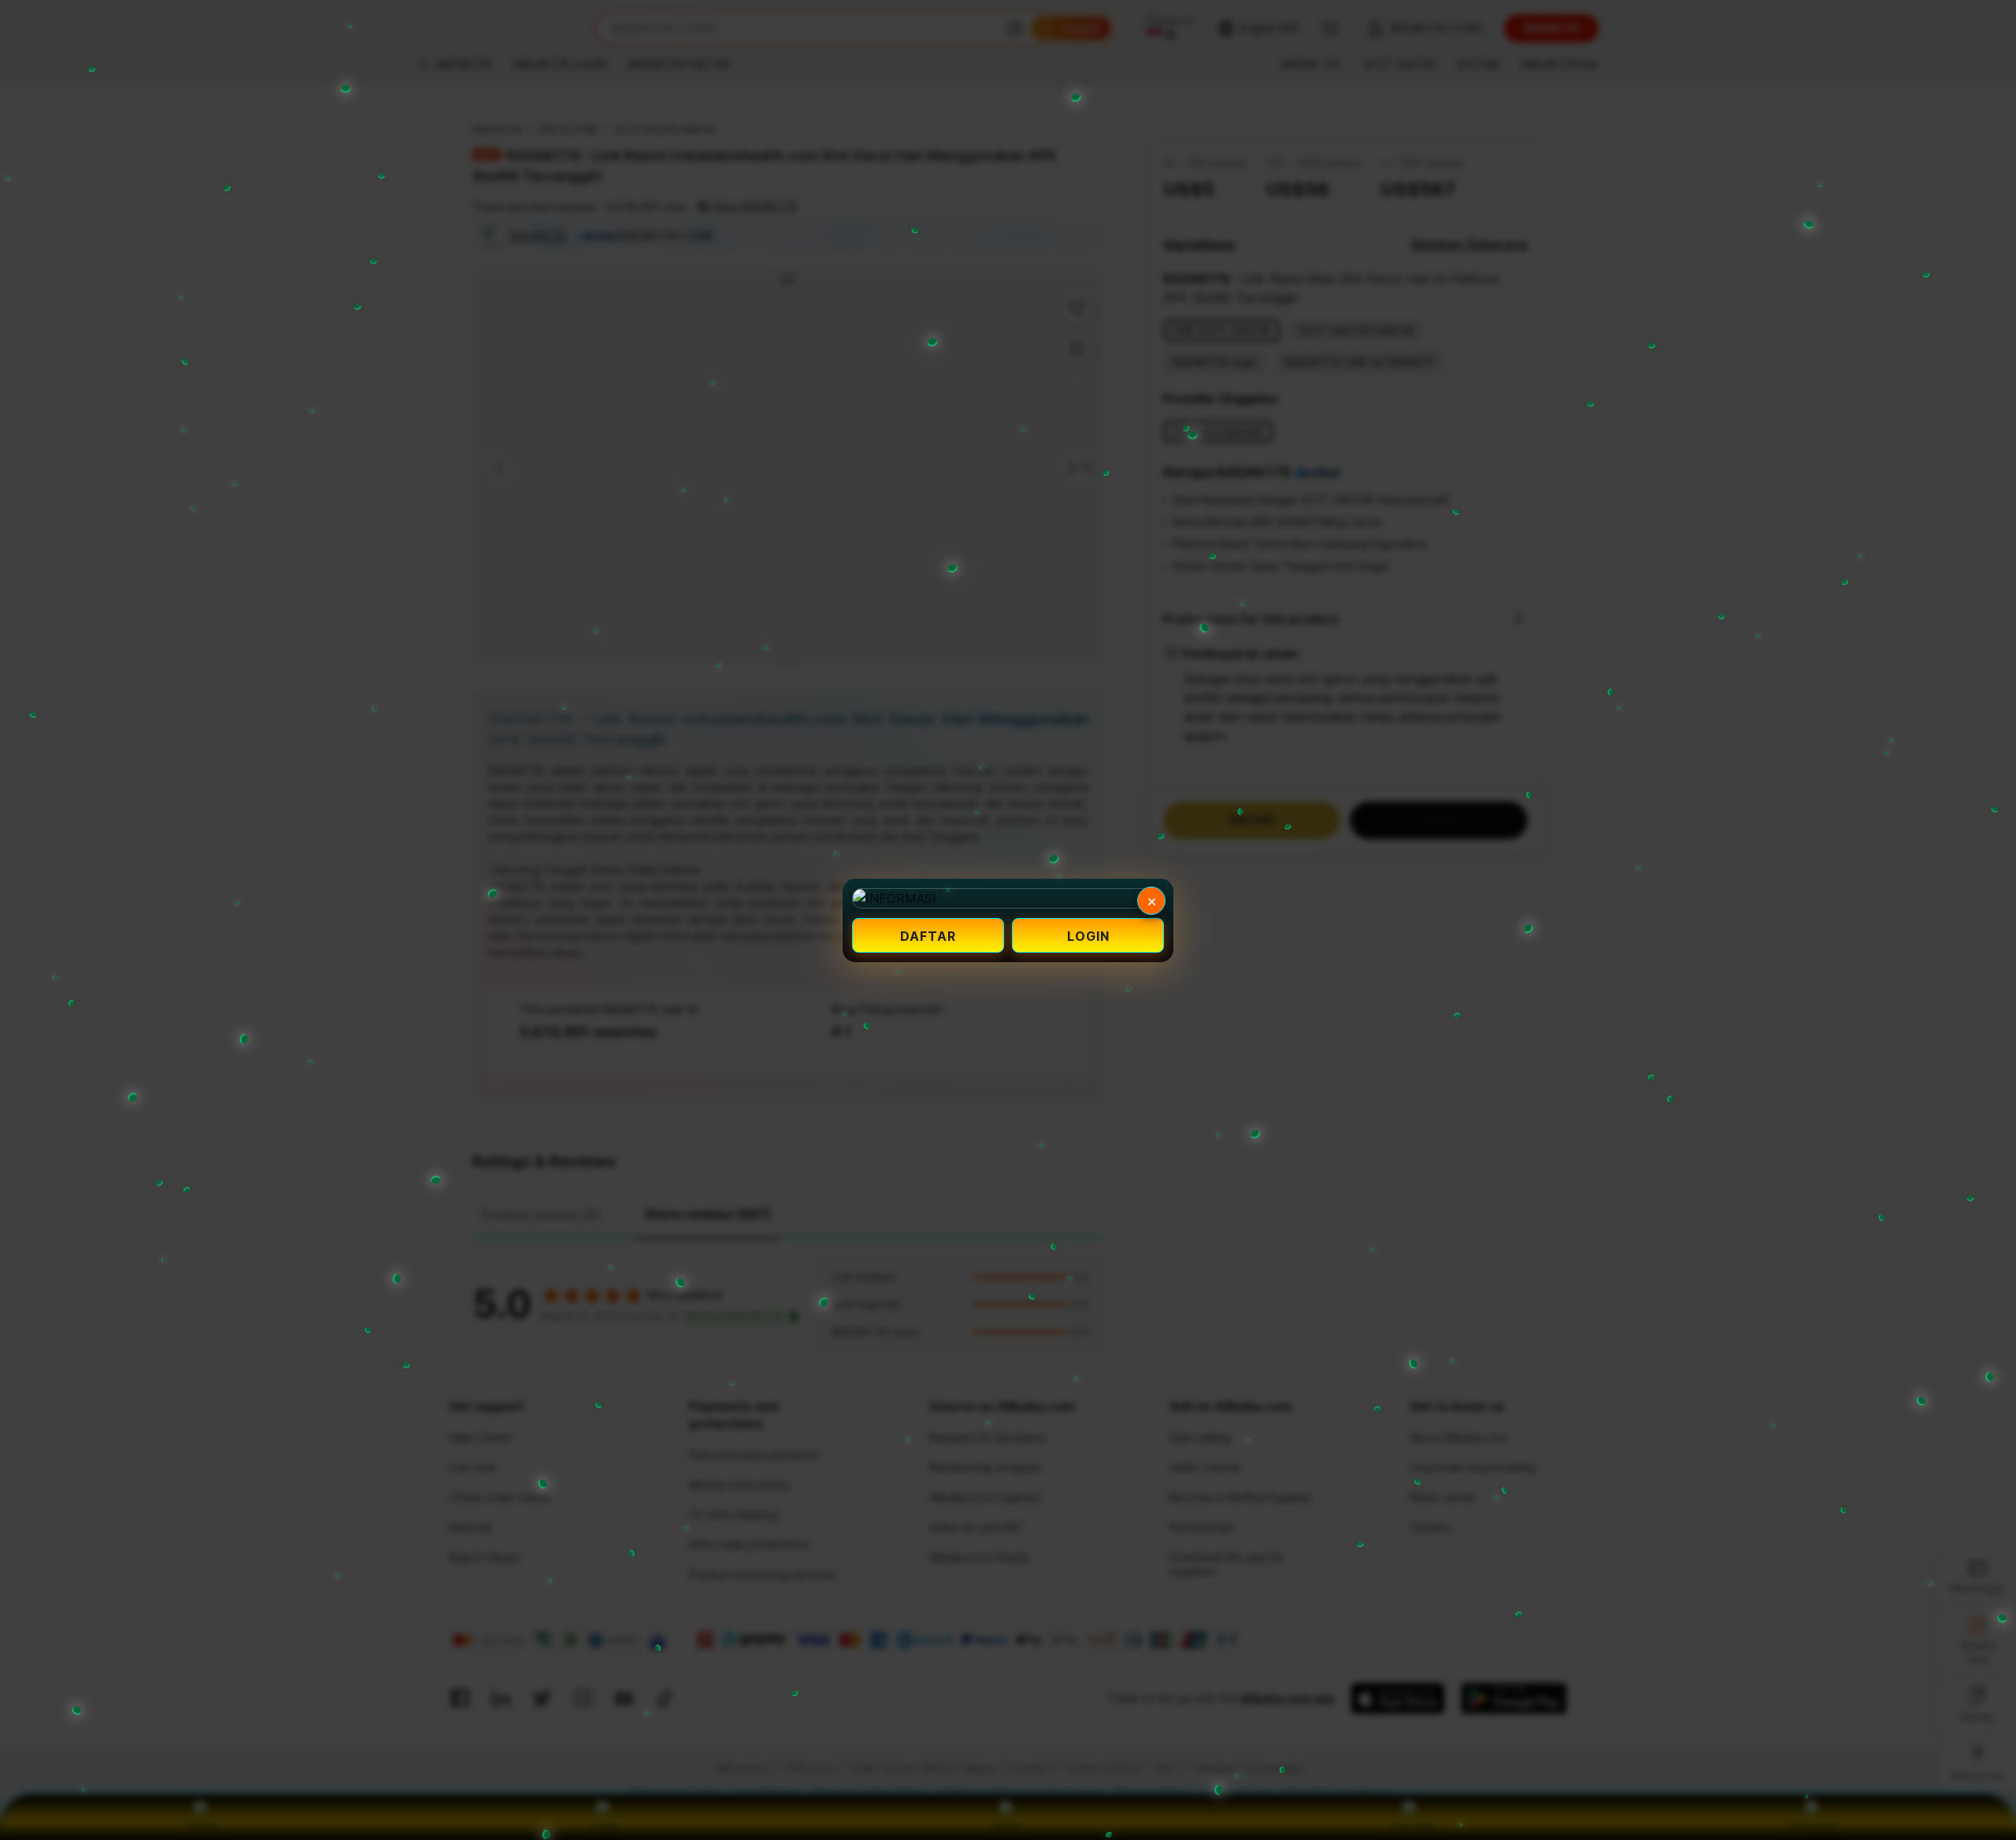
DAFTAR (928, 936)
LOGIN (1088, 936)
